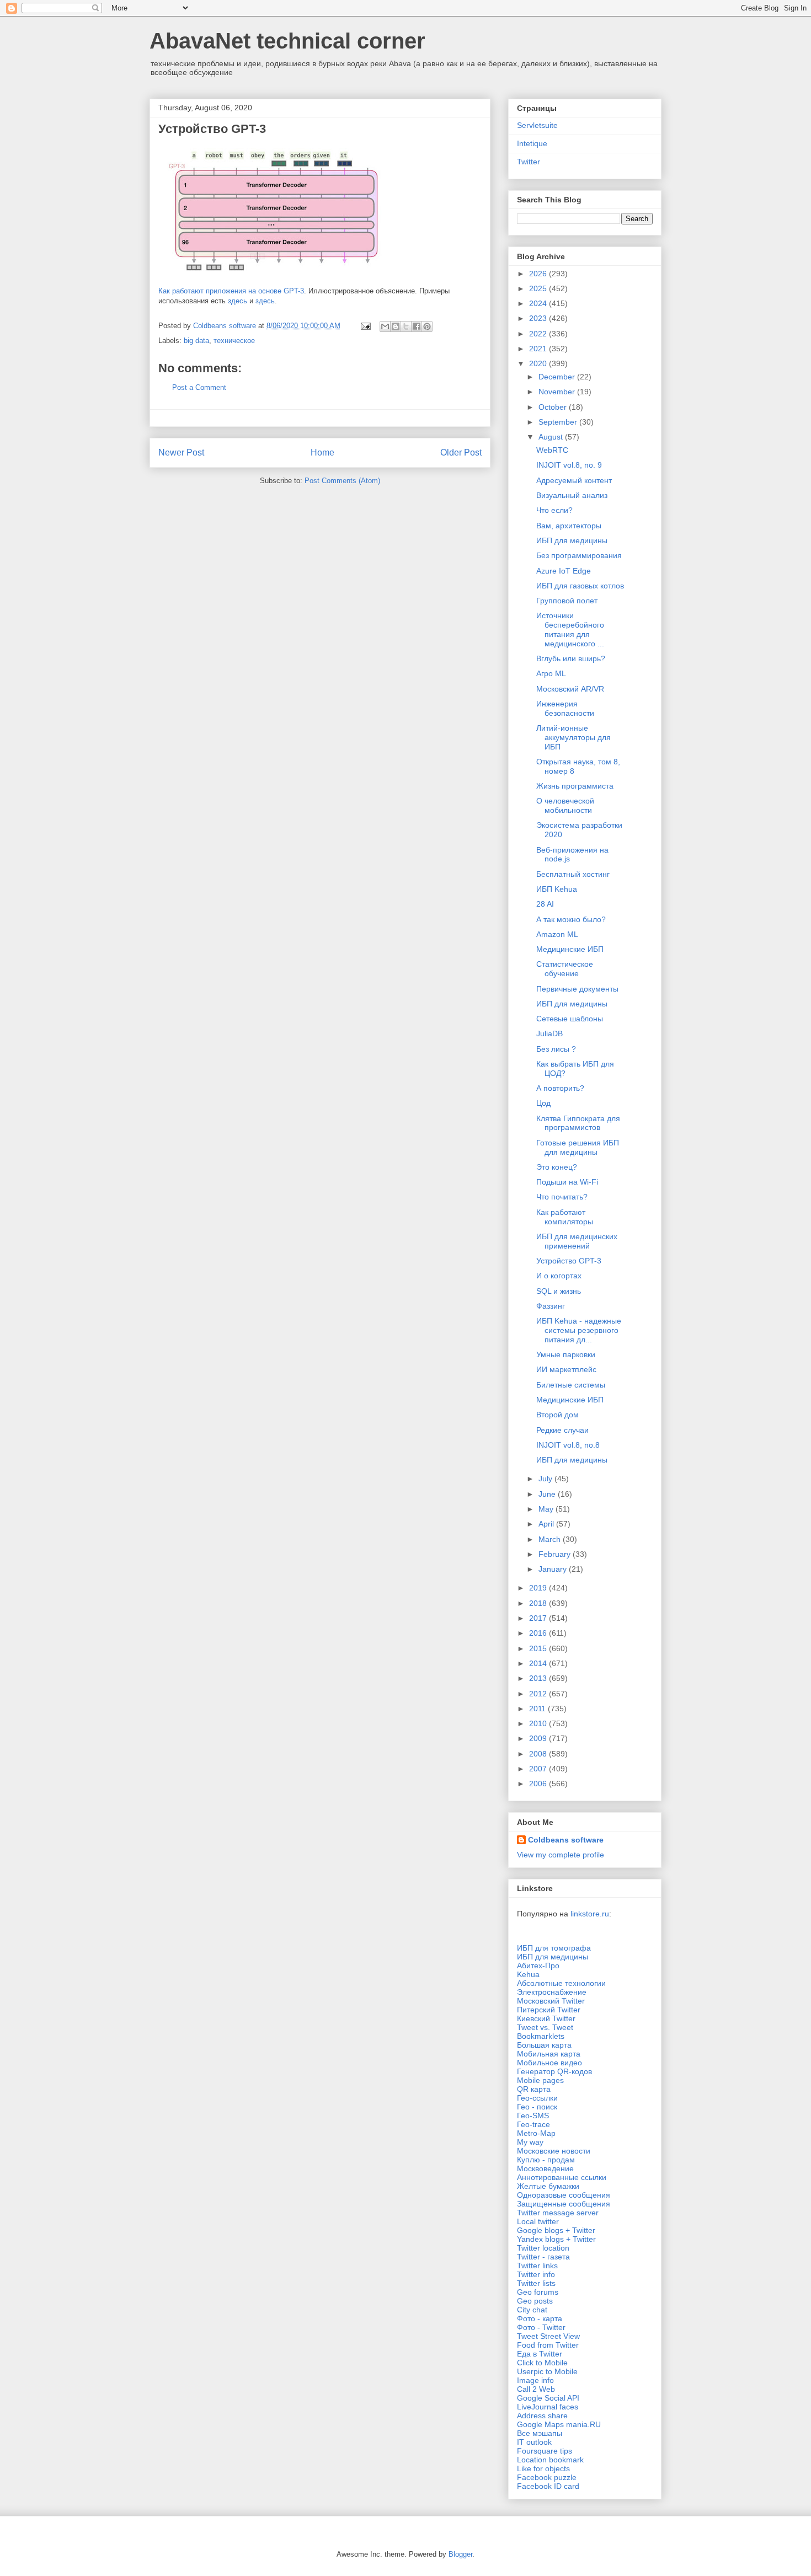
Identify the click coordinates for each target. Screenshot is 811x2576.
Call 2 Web (536, 2389)
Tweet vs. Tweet (545, 2027)
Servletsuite (537, 125)
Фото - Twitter (541, 2327)
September (559, 422)
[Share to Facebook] (417, 326)
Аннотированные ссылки (562, 2177)
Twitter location (543, 2248)
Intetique (532, 143)
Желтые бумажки (548, 2186)
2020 (539, 363)
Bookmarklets (541, 2036)
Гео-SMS (533, 2116)
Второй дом (557, 1415)
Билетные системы (571, 1385)
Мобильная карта (549, 2054)
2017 (539, 1618)
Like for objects (543, 2468)
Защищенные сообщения (564, 2204)
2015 (539, 1648)
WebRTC (552, 450)
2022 (539, 334)
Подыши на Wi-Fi (567, 1182)
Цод (543, 1103)
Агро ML (551, 673)
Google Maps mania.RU (559, 2424)
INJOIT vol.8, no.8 (568, 1445)
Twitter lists (536, 2283)
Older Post (461, 452)
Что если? (554, 510)
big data (196, 341)
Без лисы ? (556, 1049)
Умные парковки (566, 1354)
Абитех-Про (538, 1966)
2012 (539, 1694)
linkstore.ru (590, 1914)
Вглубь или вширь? (571, 658)
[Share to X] (406, 326)
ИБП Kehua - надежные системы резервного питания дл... (579, 1330)
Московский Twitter (551, 2001)
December (558, 377)
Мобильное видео (549, 2063)
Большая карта (544, 2045)
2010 (539, 1723)
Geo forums (538, 2292)
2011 (538, 1709)
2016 (539, 1633)
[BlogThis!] (396, 326)
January (554, 1569)
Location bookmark (550, 2460)
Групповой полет (567, 601)
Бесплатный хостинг (573, 874)
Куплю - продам (546, 2160)
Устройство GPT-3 (569, 1261)
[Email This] (385, 326)
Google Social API (548, 2398)
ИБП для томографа (554, 1948)
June (548, 1494)
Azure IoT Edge (564, 571)
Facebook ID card (548, 2486)
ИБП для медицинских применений (577, 1241)
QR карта (534, 2089)
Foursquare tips (545, 2451)
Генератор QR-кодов (554, 2071)
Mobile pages (540, 2080)
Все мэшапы (540, 2433)
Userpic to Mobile (547, 2371)
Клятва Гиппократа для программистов (578, 1123)
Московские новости (554, 2151)
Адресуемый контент (574, 480)
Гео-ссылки (537, 2098)
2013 (539, 1678)
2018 (539, 1603)
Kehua (528, 1974)
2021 (539, 349)
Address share (542, 2416)
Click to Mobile (542, 2363)
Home (322, 452)
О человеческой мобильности (565, 805)
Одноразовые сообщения (564, 2195)
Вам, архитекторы (569, 526)
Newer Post (181, 452)
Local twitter (538, 2221)
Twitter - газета (543, 2257)
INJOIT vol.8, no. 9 (569, 465)
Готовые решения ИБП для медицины (578, 1147)
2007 (539, 1769)
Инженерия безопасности (565, 708)
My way (530, 2142)
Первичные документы (577, 989)
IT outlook (534, 2442)
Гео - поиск (537, 2107)
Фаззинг (551, 1306)
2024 (539, 303)
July (546, 1479)
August (552, 437)
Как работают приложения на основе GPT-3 (231, 291)
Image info (535, 2380)
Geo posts (535, 2301)
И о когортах (559, 1276)
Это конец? (557, 1167)
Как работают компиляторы (565, 1217)
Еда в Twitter (540, 2354)
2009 (539, 1738)
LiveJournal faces (548, 2407)
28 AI (545, 904)
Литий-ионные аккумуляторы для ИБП (573, 737)
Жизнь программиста (575, 786)
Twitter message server (558, 2213)
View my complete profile (561, 1855)
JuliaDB (549, 1033)
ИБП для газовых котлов (580, 586)
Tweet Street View (548, 2336)
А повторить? (560, 1088)
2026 (539, 274)
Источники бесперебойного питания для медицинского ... (570, 629)
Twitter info (536, 2274)
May (547, 1509)
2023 (539, 318)
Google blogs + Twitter (556, 2230)
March (551, 1539)
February (556, 1554)
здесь (238, 301)
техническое (234, 341)
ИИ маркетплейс (566, 1369)
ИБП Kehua (557, 889)
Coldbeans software (566, 1840)
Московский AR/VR (570, 689)
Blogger (460, 2554)
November (558, 392)
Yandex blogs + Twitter (556, 2239)
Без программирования (579, 555)
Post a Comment (199, 387)
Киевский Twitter (546, 2018)
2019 (539, 1588)
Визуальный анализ (572, 495)
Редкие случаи (562, 1430)
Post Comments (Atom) (342, 481)
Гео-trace (533, 2124)
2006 (539, 1784)
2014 (539, 1663)
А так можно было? (571, 919)
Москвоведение (545, 2168)
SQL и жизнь (559, 1291)
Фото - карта (540, 2318)
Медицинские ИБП (570, 949)
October (554, 407)
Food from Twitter (548, 2345)
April (547, 1524)
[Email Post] (365, 326)
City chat (532, 2310)
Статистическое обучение (565, 969)
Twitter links (537, 2266)
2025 (539, 288)
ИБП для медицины (572, 540)
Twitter (529, 162)
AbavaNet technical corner (287, 41)
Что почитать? (562, 1197)
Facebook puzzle (547, 2477)
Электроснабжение (552, 1992)
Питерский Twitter (549, 2010)
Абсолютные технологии (561, 1983)
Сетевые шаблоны (570, 1019)
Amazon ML (557, 934)
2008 (539, 1754)
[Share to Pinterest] (427, 326)
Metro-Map (536, 2133)
